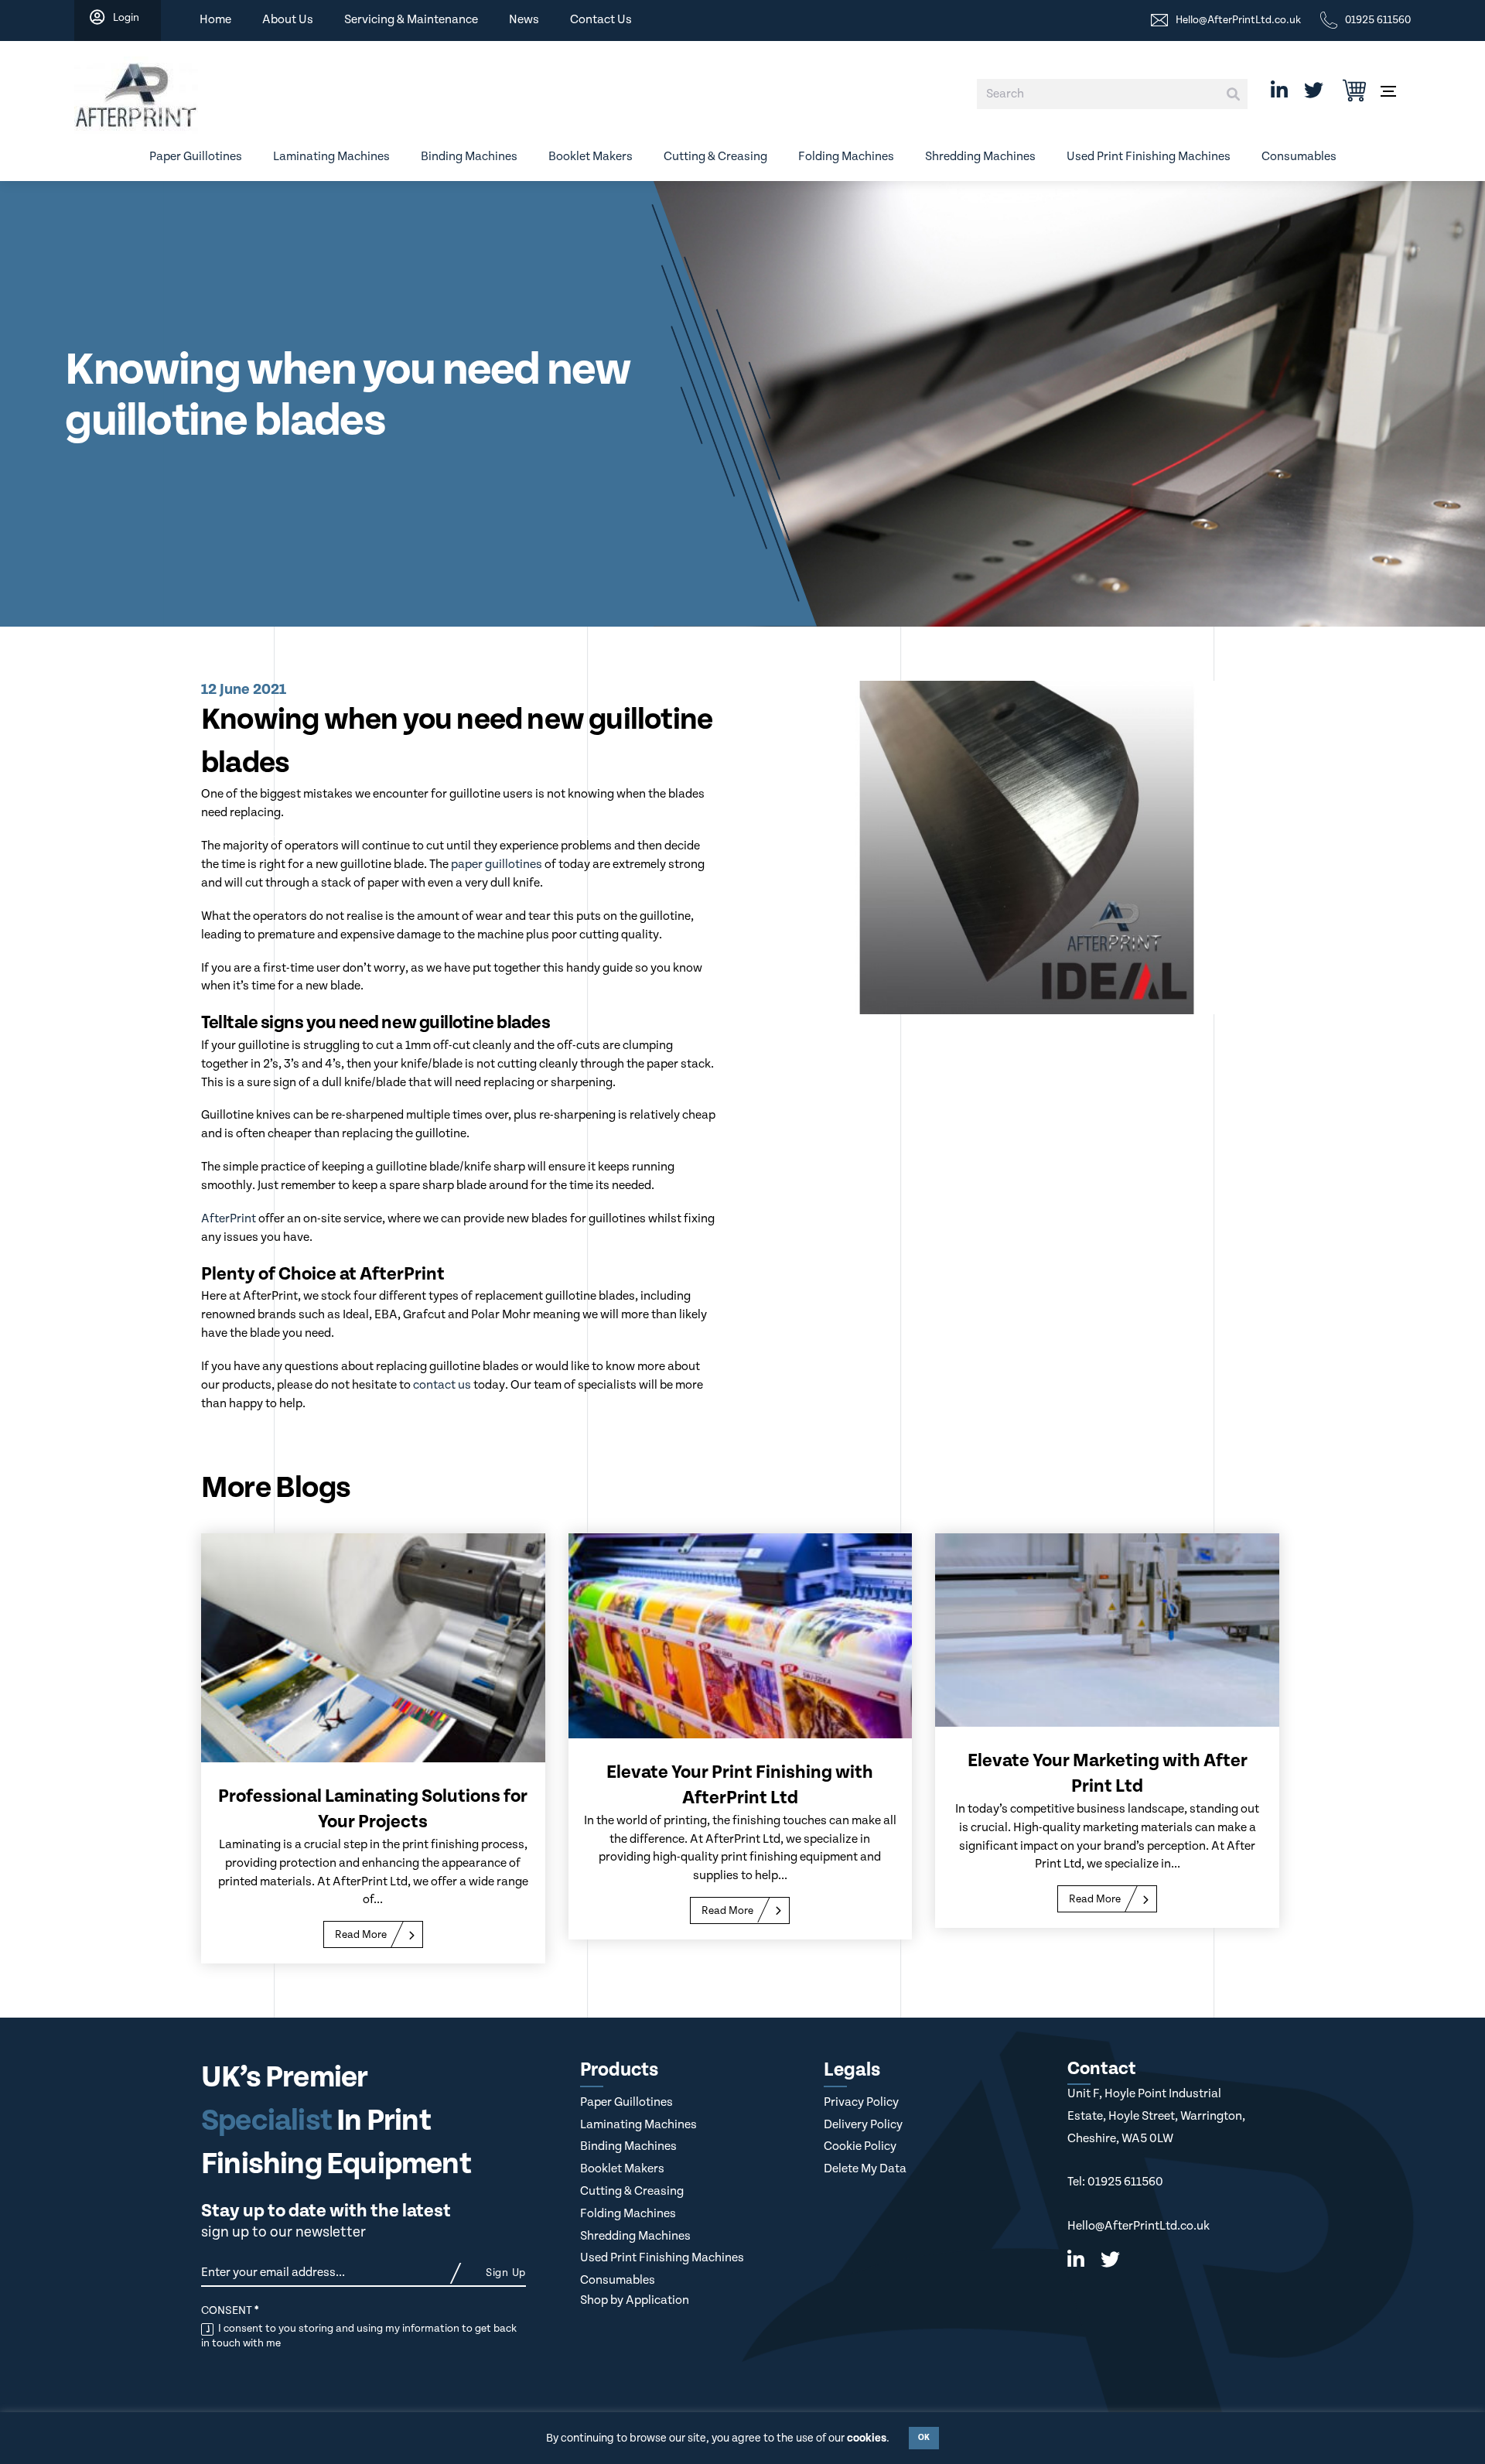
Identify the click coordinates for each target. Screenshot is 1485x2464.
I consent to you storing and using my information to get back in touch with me (359, 2336)
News (524, 20)
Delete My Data (865, 2169)
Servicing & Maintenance (411, 20)
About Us (288, 20)
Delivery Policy (863, 2125)
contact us (442, 1385)
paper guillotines (497, 865)
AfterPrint (229, 1219)
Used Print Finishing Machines (1149, 157)
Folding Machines (846, 157)
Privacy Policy (861, 2102)
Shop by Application (635, 2300)
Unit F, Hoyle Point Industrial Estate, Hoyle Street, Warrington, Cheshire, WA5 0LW (1156, 2116)
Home (215, 20)
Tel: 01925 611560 (1115, 2182)
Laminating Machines (331, 157)
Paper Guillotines (196, 157)
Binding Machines (469, 157)
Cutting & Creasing (715, 157)
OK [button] (924, 2438)
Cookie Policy (860, 2146)
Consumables (1299, 157)
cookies (867, 2438)
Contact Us (601, 20)
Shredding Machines (980, 157)
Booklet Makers (591, 157)
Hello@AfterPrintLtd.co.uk (1138, 2226)
